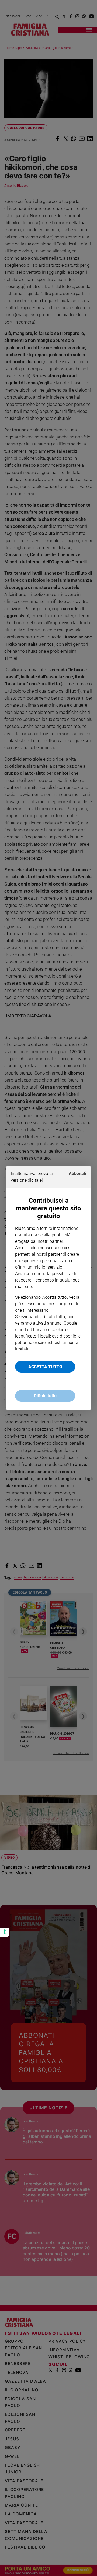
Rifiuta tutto (45, 1396)
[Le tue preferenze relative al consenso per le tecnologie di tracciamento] (5, 1932)
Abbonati (77, 1173)
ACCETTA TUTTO (45, 1367)
